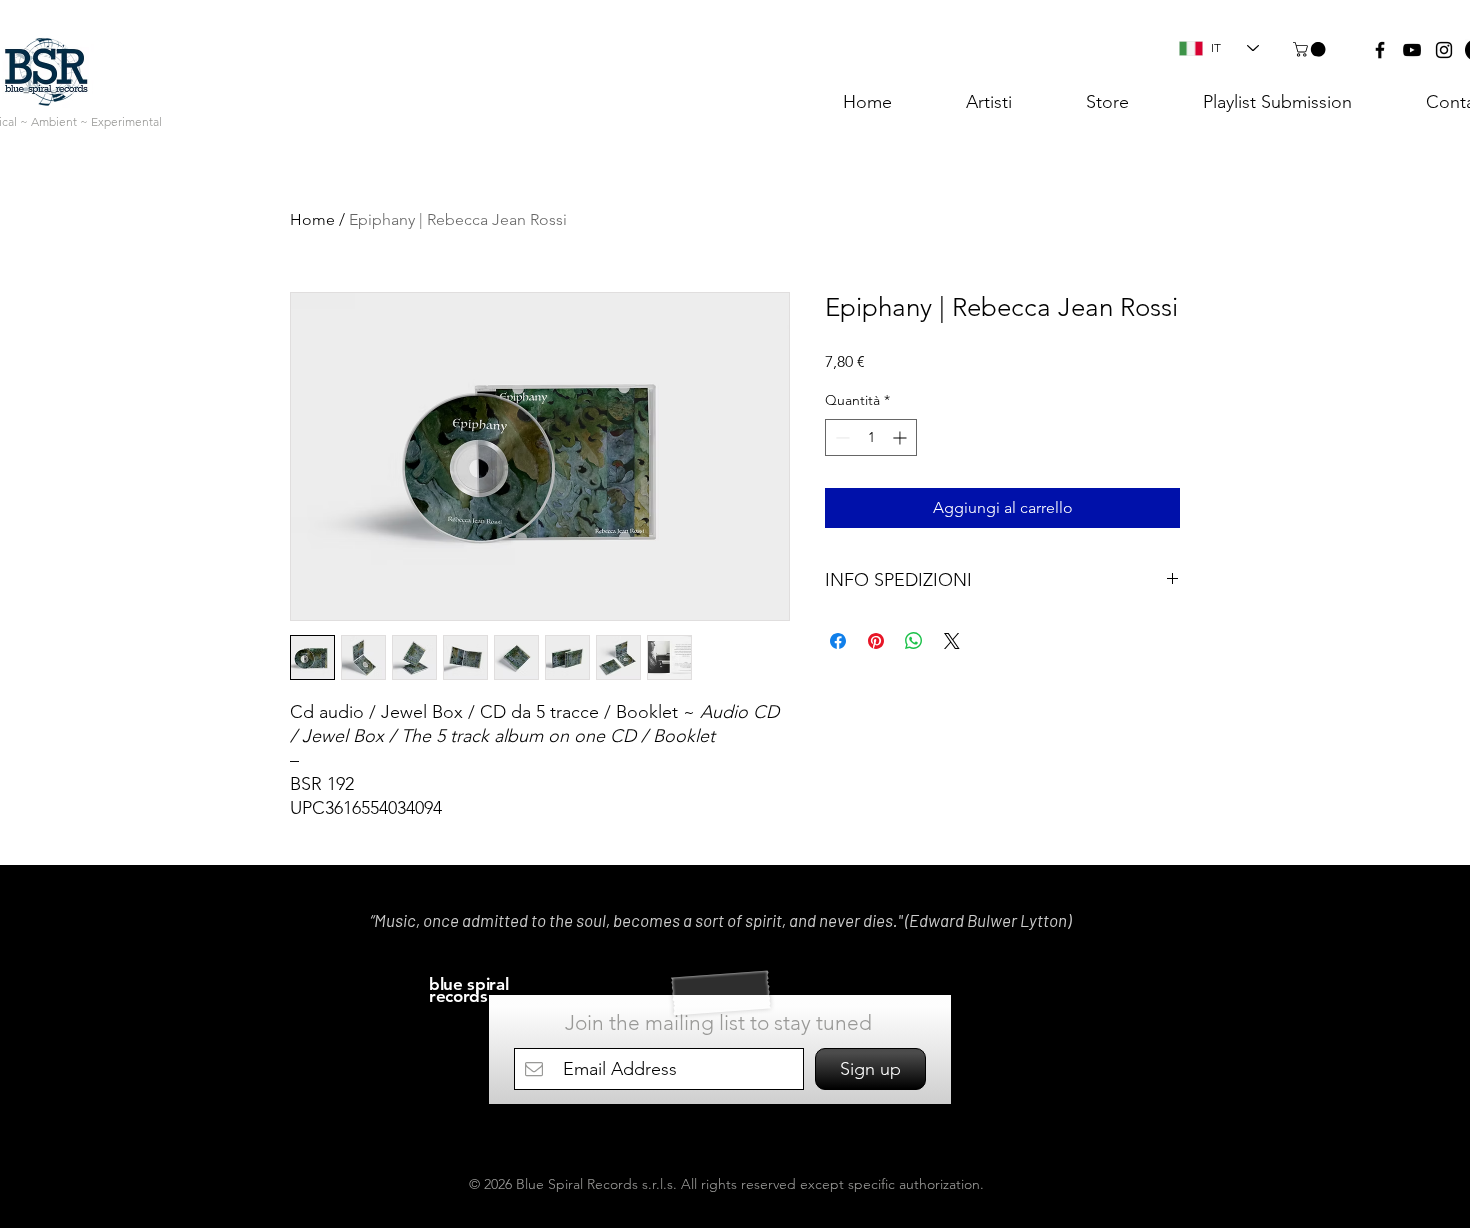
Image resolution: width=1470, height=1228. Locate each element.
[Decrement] (840, 437)
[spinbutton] (871, 437)
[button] (1311, 49)
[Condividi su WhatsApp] (914, 641)
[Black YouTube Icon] (1412, 50)
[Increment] (901, 437)
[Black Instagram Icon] (1444, 50)
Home (312, 219)
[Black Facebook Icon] (1380, 50)
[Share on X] (952, 641)
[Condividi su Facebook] (838, 641)
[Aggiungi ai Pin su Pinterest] (876, 641)
